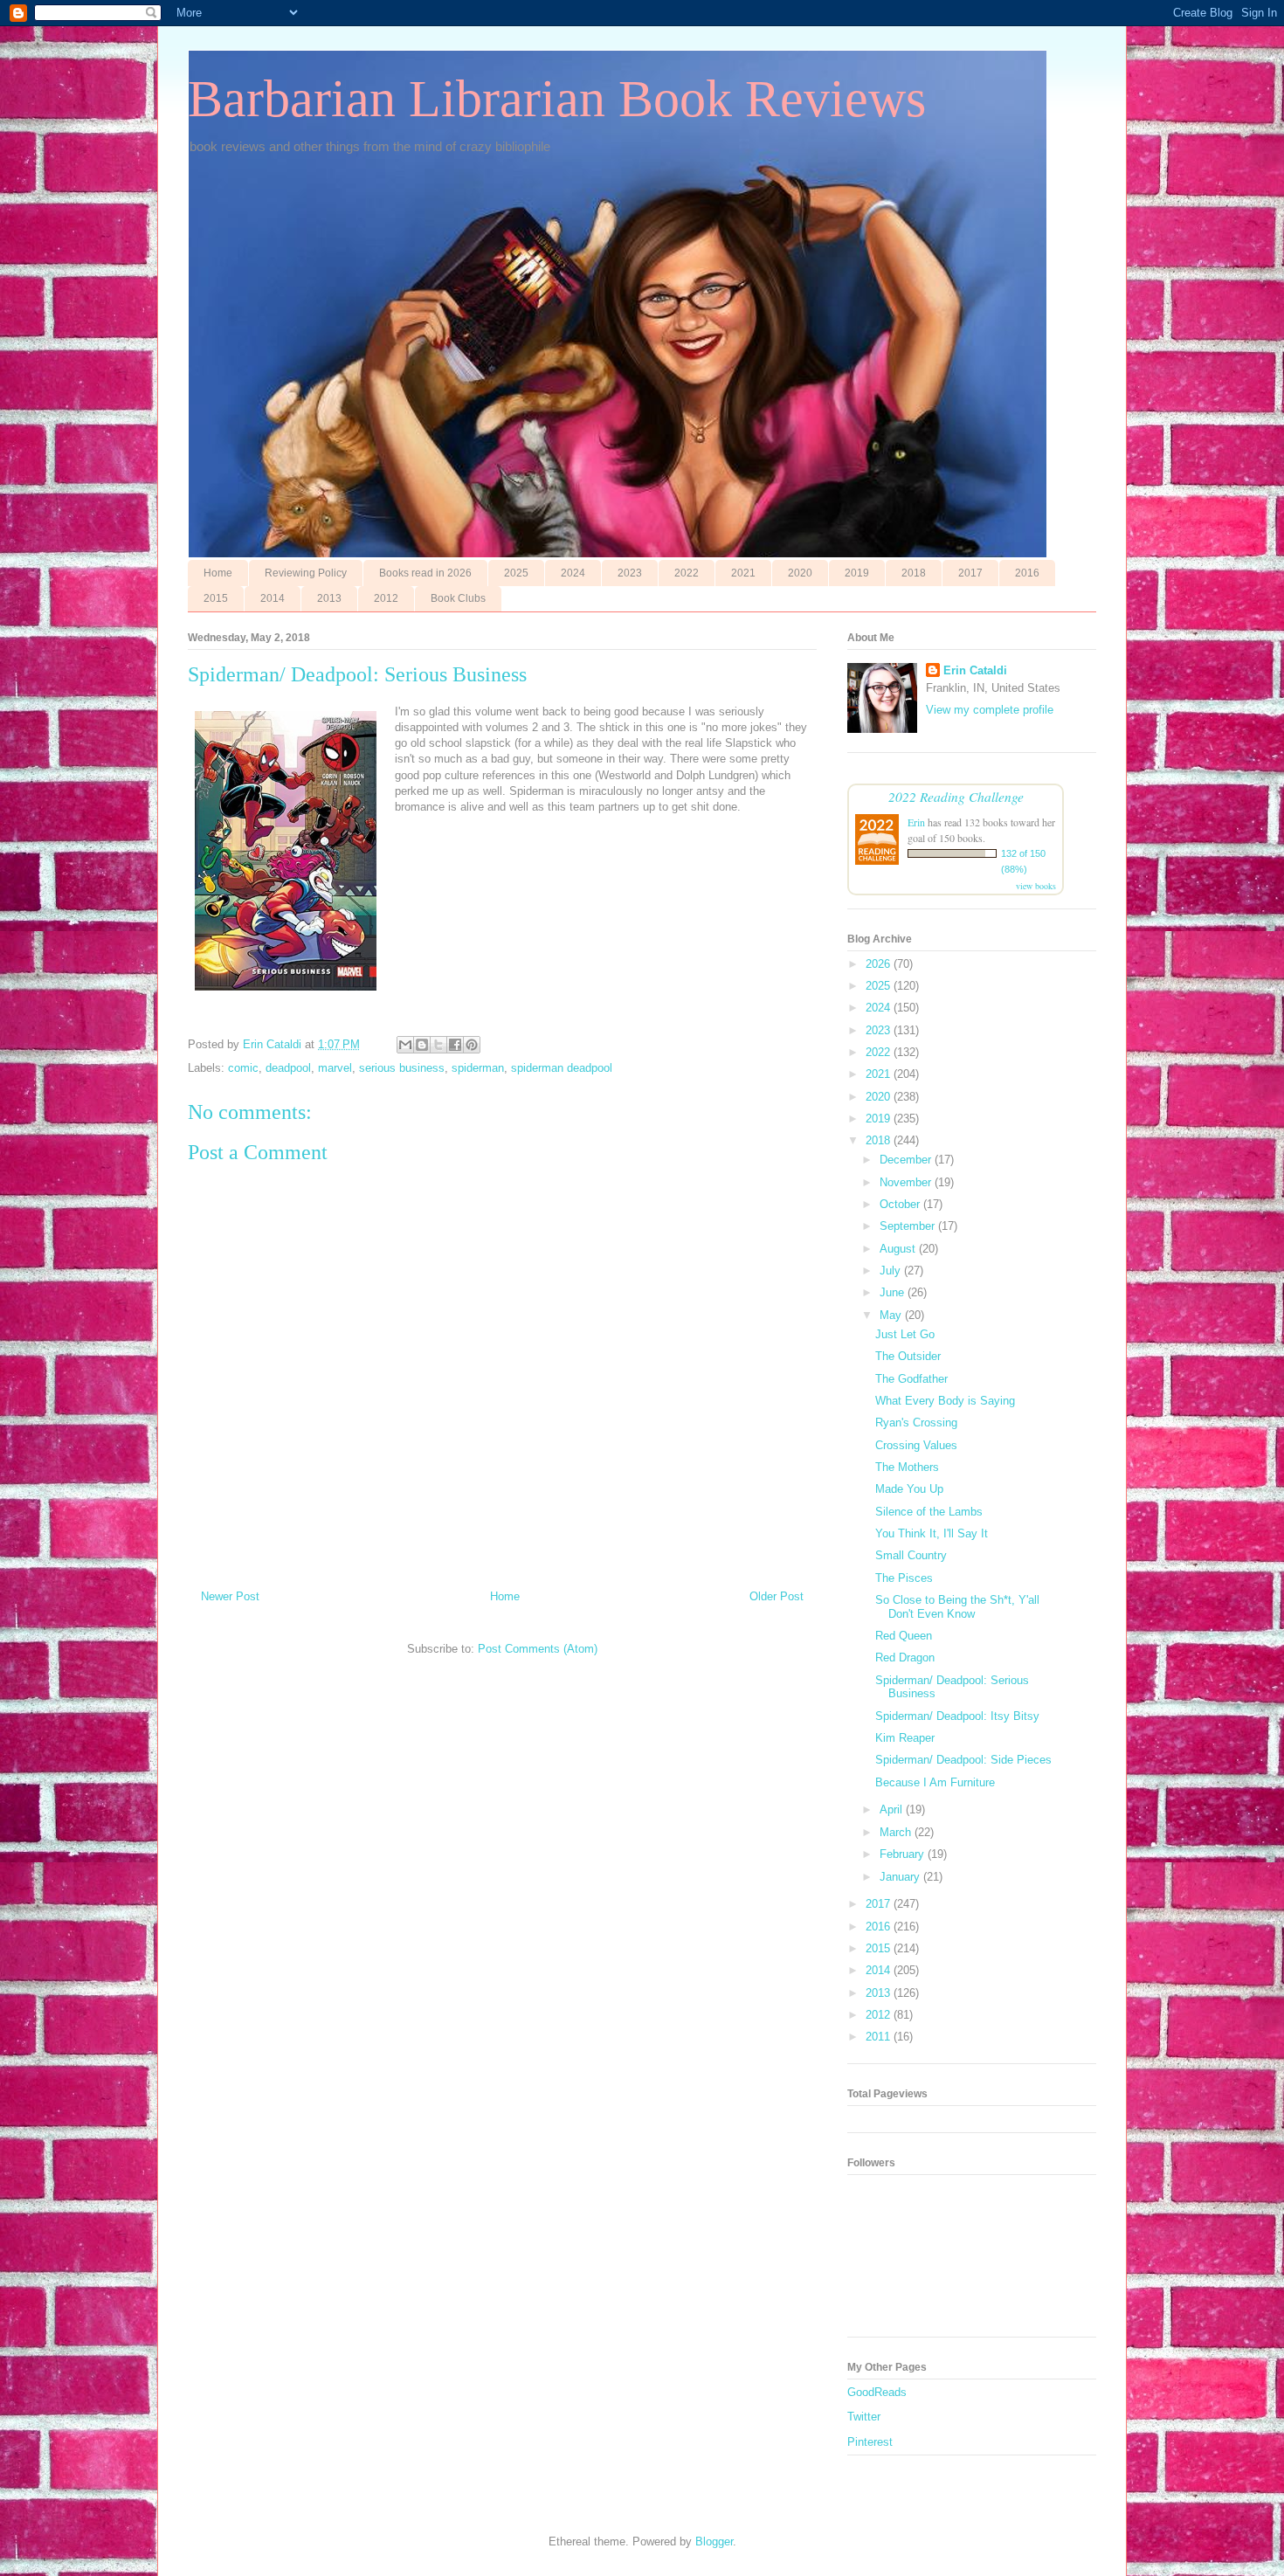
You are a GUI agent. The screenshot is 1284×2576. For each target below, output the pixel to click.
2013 (329, 598)
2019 (857, 573)
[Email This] (405, 1045)
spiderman (478, 1068)
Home (218, 573)
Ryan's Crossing (916, 1423)
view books (1036, 886)
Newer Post (230, 1596)
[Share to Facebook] (455, 1045)
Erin (916, 822)
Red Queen (904, 1636)
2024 (573, 573)
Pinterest (870, 2442)
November (907, 1182)
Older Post (777, 1596)
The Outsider (908, 1356)
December (907, 1160)
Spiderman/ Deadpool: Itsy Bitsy (957, 1716)
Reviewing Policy (306, 573)
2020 (800, 573)
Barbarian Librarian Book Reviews (557, 99)
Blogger (714, 2541)
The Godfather (911, 1379)
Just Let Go (905, 1334)
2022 (687, 573)
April (893, 1809)
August (899, 1249)
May (892, 1315)
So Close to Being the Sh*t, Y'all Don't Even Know (957, 1607)
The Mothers (907, 1467)
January (901, 1877)
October (901, 1204)
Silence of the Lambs (929, 1512)
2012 (386, 598)
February (904, 1854)
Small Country (911, 1555)
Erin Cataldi (975, 670)
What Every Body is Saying (945, 1401)
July (892, 1271)
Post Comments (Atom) (538, 1649)
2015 (216, 598)
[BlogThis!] (422, 1045)
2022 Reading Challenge (956, 796)
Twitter (864, 2417)
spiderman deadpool (562, 1068)
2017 (970, 573)
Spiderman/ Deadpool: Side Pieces (963, 1760)
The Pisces (904, 1578)
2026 (880, 964)
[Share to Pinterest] (472, 1045)
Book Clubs (458, 598)
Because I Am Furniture (935, 1782)
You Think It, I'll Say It (932, 1533)
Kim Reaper (905, 1738)
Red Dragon (905, 1657)
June (894, 1292)
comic (243, 1068)
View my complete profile (990, 710)
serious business (402, 1068)
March (897, 1832)
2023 (630, 573)
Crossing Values (916, 1445)
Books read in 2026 (425, 573)
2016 (1027, 573)
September (909, 1226)
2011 (880, 2037)
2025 (516, 573)
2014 (273, 598)
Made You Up (909, 1489)
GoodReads (877, 2392)
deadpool (288, 1068)
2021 (743, 573)
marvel (335, 1068)
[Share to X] (438, 1045)
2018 (914, 573)
